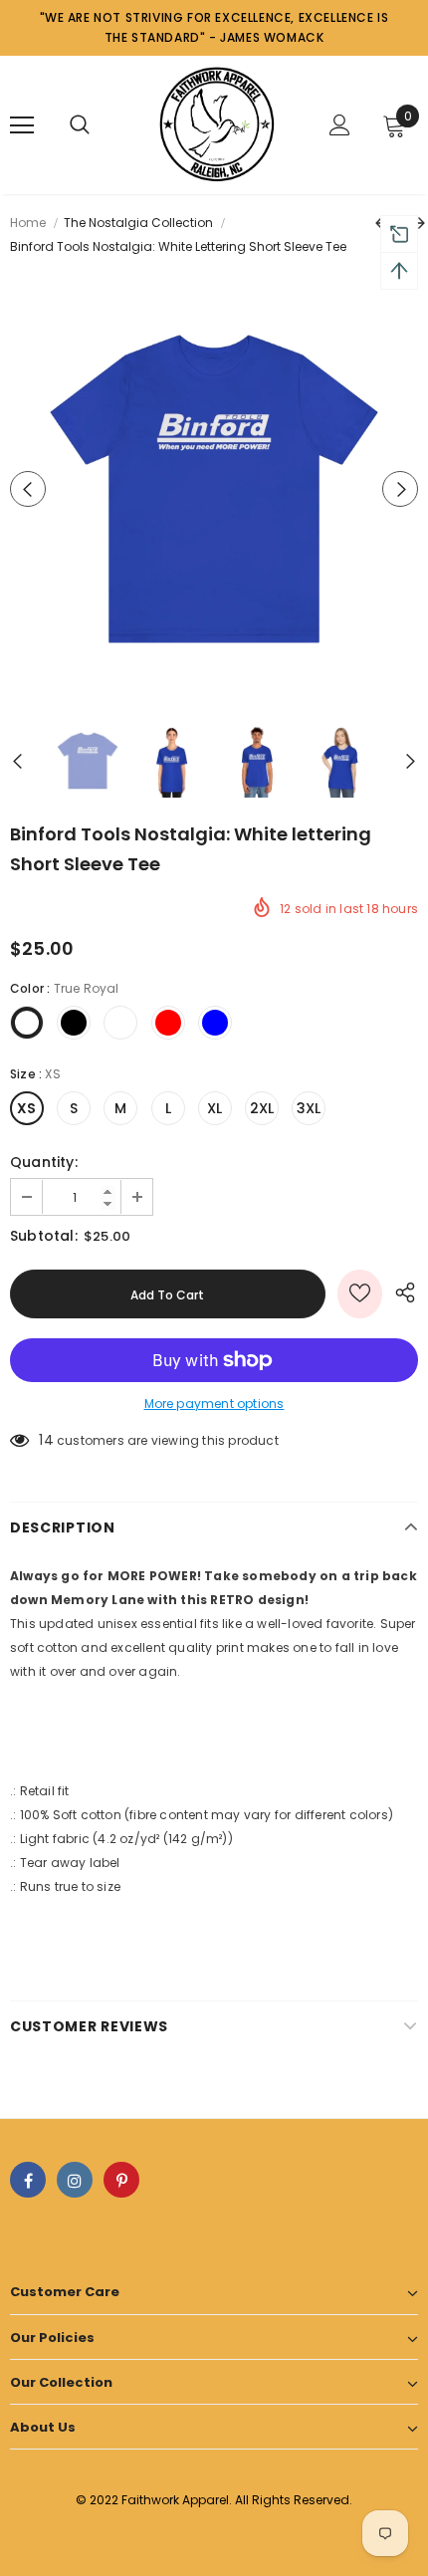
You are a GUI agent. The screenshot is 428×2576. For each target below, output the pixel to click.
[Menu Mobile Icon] (22, 125)
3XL (309, 1108)
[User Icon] (340, 125)
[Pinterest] (121, 2180)
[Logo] (216, 124)
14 (46, 1440)
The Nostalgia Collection (138, 223)
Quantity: (44, 1162)
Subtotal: (44, 1236)
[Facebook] (28, 2180)
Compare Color (354, 666)
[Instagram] (75, 2180)
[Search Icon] (80, 125)
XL (214, 1108)
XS (26, 1108)
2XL (262, 1108)
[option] (214, 489)
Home (28, 223)
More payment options (214, 1404)
